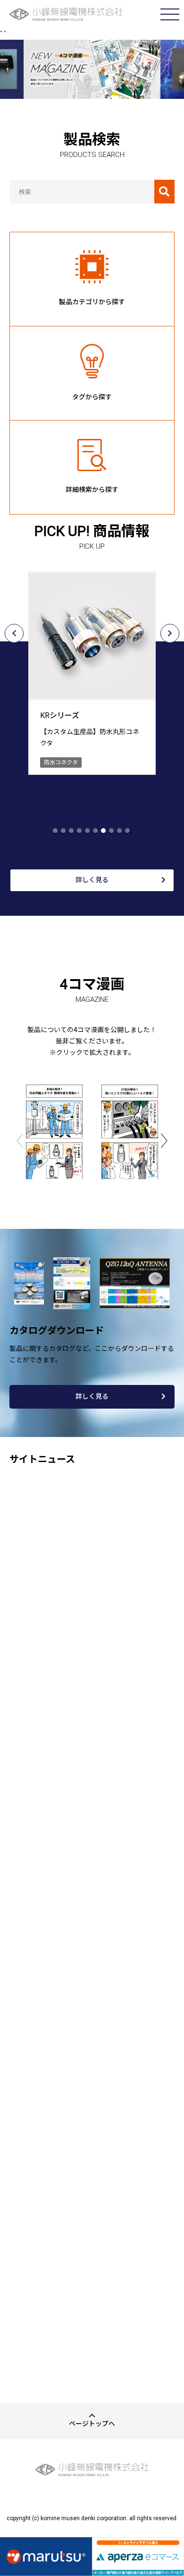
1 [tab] (54, 832)
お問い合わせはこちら (92, 2304)
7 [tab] (103, 832)
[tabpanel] (92, 666)
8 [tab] (111, 832)
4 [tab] (79, 832)
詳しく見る (92, 880)
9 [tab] (119, 832)
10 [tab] (128, 832)
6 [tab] (95, 832)
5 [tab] (87, 832)
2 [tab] (63, 832)
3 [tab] (71, 832)
